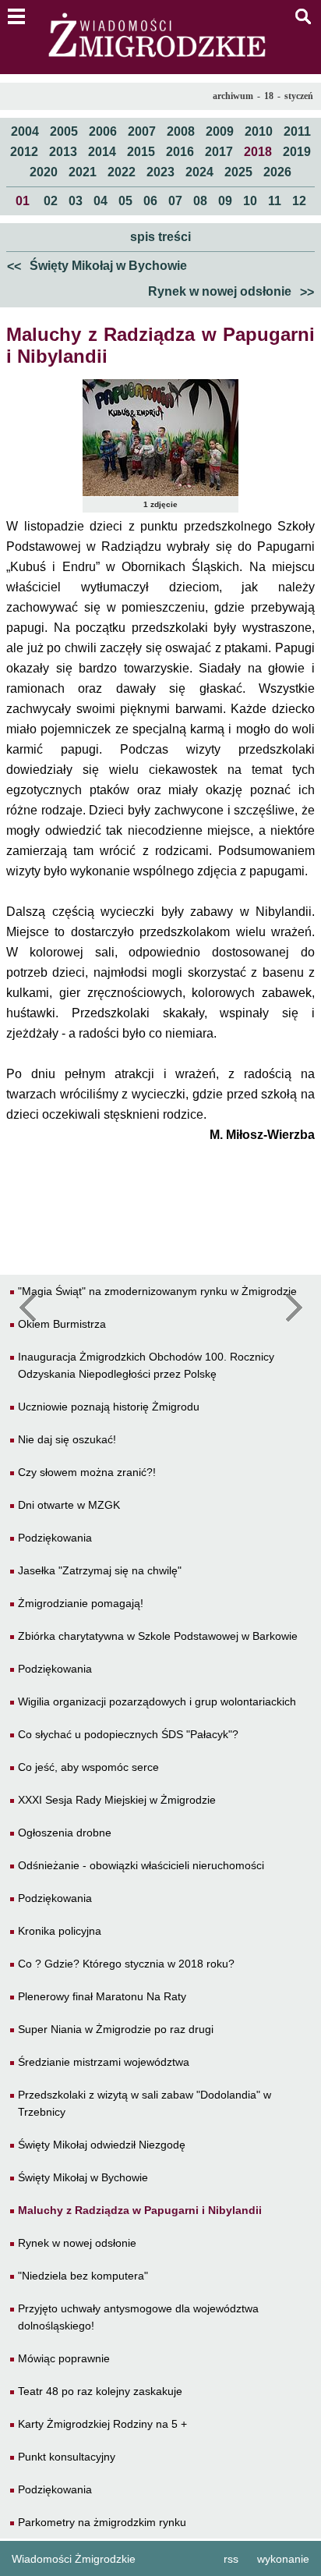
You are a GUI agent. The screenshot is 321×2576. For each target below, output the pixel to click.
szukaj (303, 16)
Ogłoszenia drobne (65, 1833)
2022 (122, 172)
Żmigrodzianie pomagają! (81, 1603)
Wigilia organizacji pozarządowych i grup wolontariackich (157, 1701)
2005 (64, 131)
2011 (297, 131)
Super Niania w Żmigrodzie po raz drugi (116, 2029)
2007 (142, 131)
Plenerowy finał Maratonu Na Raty (102, 1996)
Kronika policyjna (60, 1931)
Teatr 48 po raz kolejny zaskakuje (100, 2391)
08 (200, 201)
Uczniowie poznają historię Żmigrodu (109, 1407)
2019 (297, 152)
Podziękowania (55, 1538)
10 (250, 201)
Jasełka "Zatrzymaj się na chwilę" (100, 1570)
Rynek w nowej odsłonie (231, 292)
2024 (199, 172)
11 (275, 201)
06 (150, 201)
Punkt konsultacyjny (67, 2457)
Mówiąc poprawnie (64, 2358)
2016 (180, 152)
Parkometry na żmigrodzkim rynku (102, 2522)
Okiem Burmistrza (62, 1324)
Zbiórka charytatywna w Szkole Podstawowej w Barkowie (158, 1636)
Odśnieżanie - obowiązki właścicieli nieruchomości (141, 1865)
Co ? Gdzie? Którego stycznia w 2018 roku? (126, 1964)
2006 (103, 131)
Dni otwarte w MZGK (69, 1505)
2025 (238, 172)
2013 (63, 152)
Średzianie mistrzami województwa (104, 2062)
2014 (102, 152)
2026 (277, 172)
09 (225, 201)
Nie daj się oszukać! (67, 1439)
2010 (259, 131)
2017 (219, 152)
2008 (181, 131)
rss (231, 2559)
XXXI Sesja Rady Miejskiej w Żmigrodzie (117, 1800)
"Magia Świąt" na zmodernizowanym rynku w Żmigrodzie (157, 1291)
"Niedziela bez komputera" (83, 2276)
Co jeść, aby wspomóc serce (88, 1767)
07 (175, 201)
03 (76, 201)
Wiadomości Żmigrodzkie (74, 2559)
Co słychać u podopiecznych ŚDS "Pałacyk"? (128, 1734)
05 (125, 201)
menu (16, 16)
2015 (141, 152)
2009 (220, 131)
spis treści (160, 237)
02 (51, 201)
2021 (83, 172)
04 (101, 201)
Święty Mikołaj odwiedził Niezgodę (102, 2145)
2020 (44, 172)
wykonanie (283, 2559)
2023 (160, 172)
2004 (25, 131)
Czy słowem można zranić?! (87, 1472)
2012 (24, 152)
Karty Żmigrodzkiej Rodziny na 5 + (102, 2424)
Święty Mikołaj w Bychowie (97, 266)
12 (299, 201)
